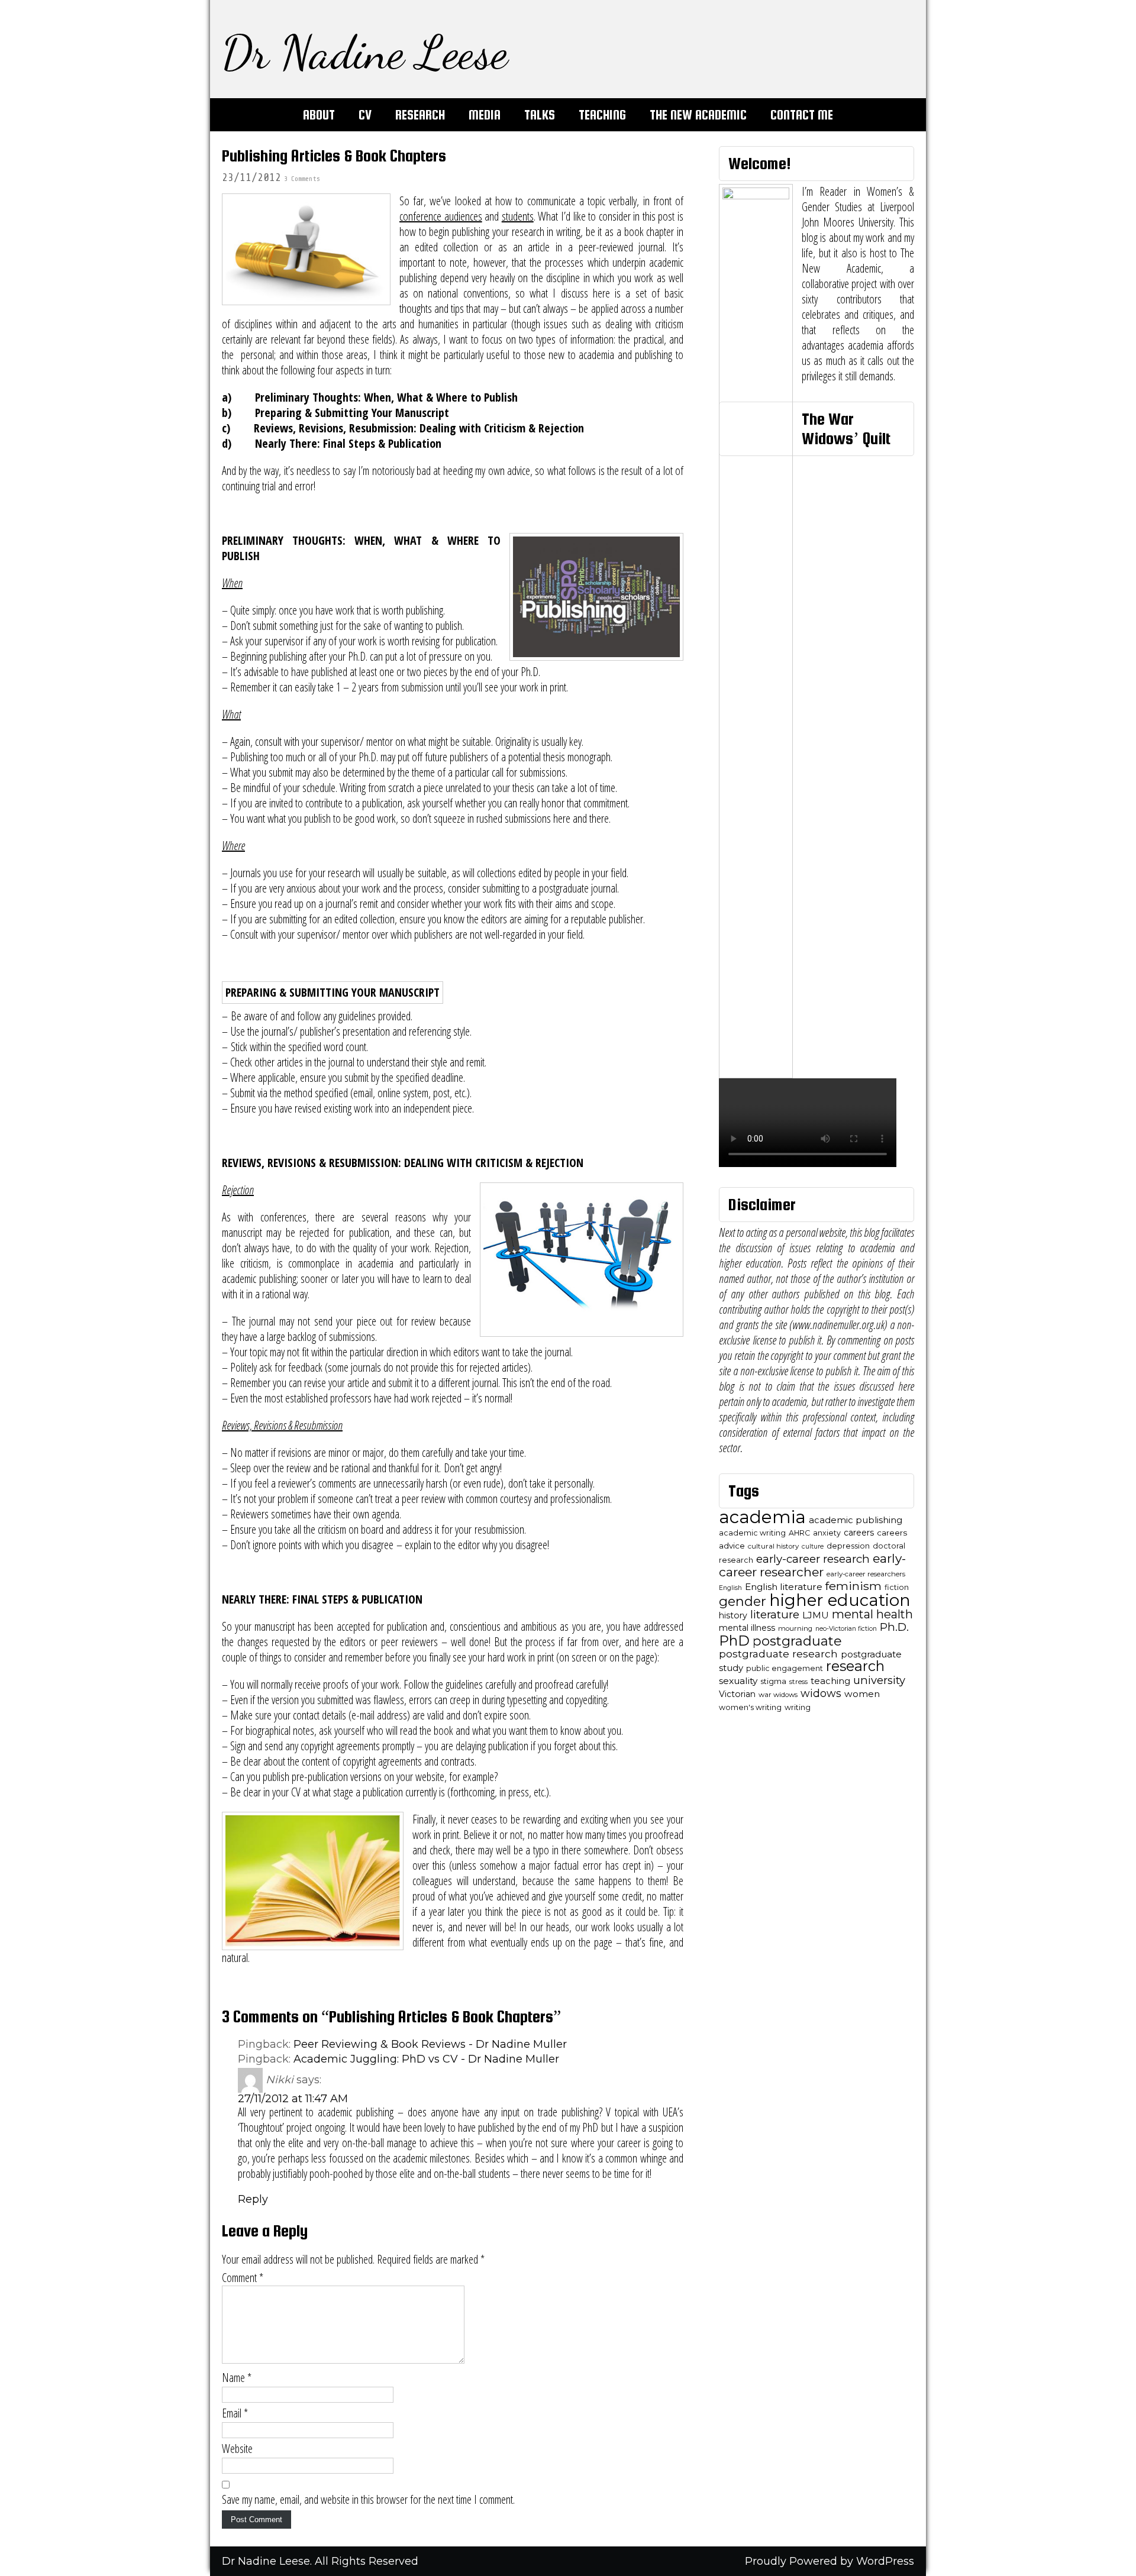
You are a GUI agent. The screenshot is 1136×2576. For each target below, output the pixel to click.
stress (798, 1682)
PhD (734, 1641)
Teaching (602, 115)
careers (859, 1533)
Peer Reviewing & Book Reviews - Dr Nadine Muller (430, 2044)
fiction (897, 1587)
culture (813, 1546)
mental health (872, 1614)
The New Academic (698, 115)
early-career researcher (812, 1565)
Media (485, 115)
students (518, 216)
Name (237, 2378)
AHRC (799, 1533)
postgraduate (797, 1641)
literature (775, 1615)
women (862, 1694)
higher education (840, 1600)
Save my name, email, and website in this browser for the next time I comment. (368, 2500)
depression (848, 1546)
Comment (243, 2278)
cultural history (773, 1546)
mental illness (747, 1628)
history (733, 1615)
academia (762, 1517)
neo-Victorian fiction (846, 1629)
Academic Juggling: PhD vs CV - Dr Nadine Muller (426, 2059)
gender (743, 1601)
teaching (830, 1681)
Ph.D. (894, 1627)
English (730, 1588)
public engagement (785, 1668)
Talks (540, 115)
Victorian (737, 1694)
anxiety (827, 1533)
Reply (253, 2199)
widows (821, 1693)
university (879, 1680)
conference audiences (441, 216)
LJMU (816, 1615)
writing (798, 1707)
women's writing (750, 1707)
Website (237, 2449)
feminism (853, 1586)
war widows (778, 1695)
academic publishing (856, 1520)
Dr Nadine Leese (365, 52)
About (319, 115)
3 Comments (302, 179)
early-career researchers (866, 1574)
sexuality (738, 1681)
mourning (795, 1628)
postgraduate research (778, 1654)
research (855, 1666)
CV (365, 115)
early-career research (813, 1559)
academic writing (752, 1533)
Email (235, 2413)
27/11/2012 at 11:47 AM (293, 2099)
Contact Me (802, 115)
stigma (773, 1681)
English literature (784, 1587)
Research (420, 115)
